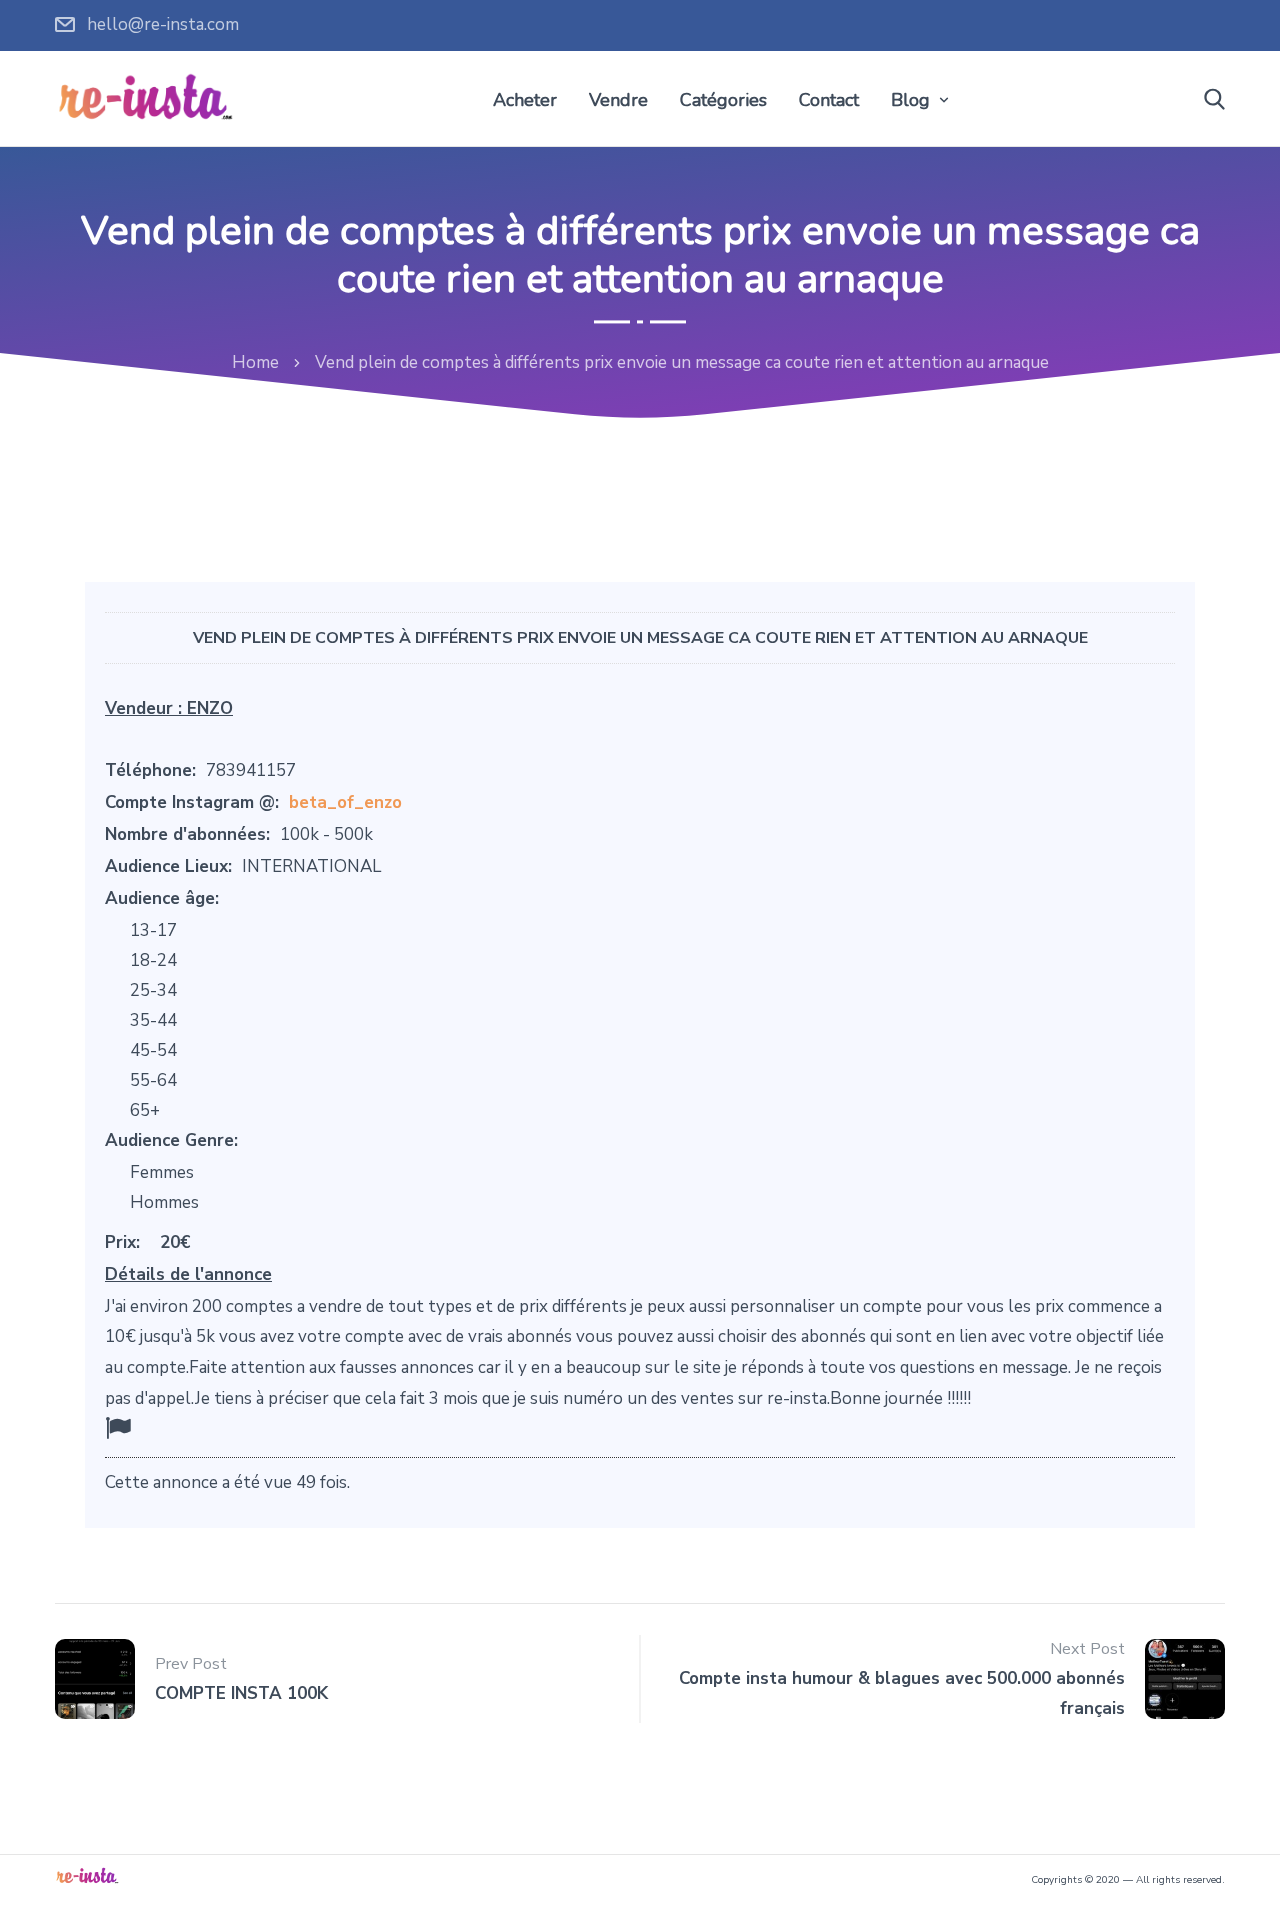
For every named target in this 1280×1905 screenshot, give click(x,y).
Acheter (525, 100)
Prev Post (191, 1664)
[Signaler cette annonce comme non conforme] (118, 1428)
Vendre (618, 100)
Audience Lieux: (168, 866)
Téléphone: (150, 770)
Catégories (723, 100)
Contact (829, 100)
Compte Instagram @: (192, 802)
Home (255, 362)
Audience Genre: (171, 1140)
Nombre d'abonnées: (187, 834)
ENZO (210, 708)
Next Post (1087, 1649)
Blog (910, 100)
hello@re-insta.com (163, 24)
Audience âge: (162, 898)
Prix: (122, 1242)
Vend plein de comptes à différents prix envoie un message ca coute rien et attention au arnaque (640, 638)
